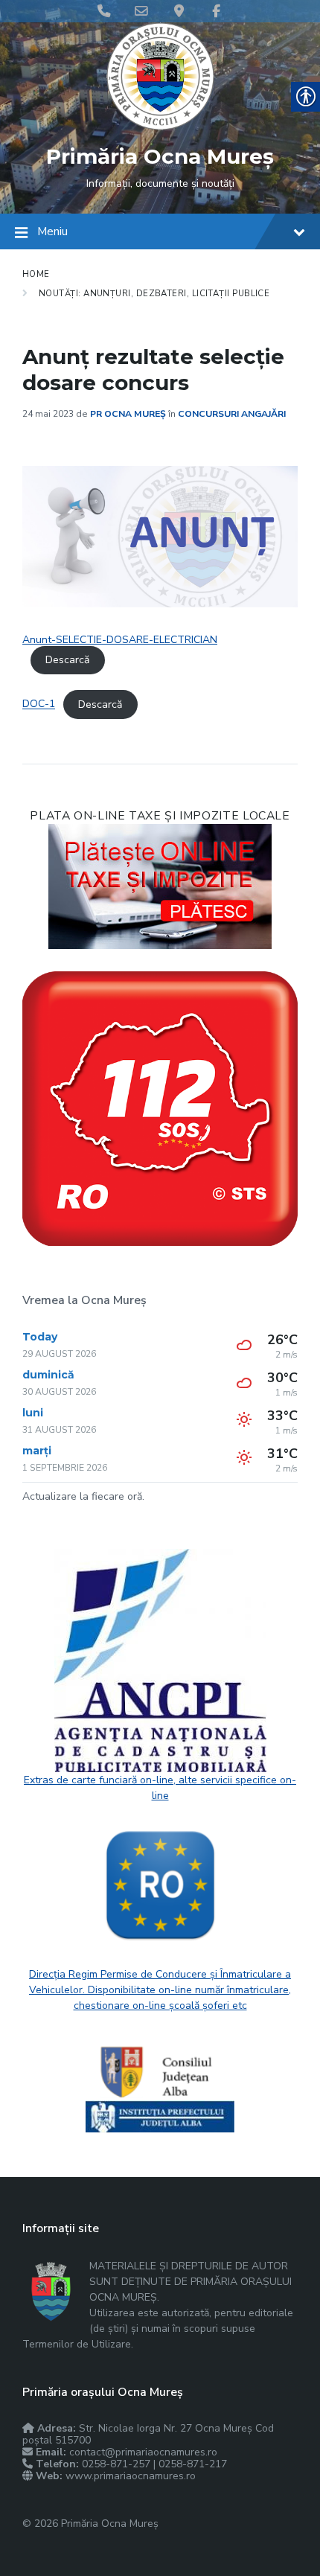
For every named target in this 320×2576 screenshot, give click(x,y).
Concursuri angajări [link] (232, 414)
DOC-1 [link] (39, 704)
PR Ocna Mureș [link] (128, 414)
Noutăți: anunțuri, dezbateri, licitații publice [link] (154, 293)
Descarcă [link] (67, 660)
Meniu (52, 231)
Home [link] (36, 274)
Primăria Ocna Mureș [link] (160, 156)
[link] (160, 127)
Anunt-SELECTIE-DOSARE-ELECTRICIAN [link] (120, 640)
